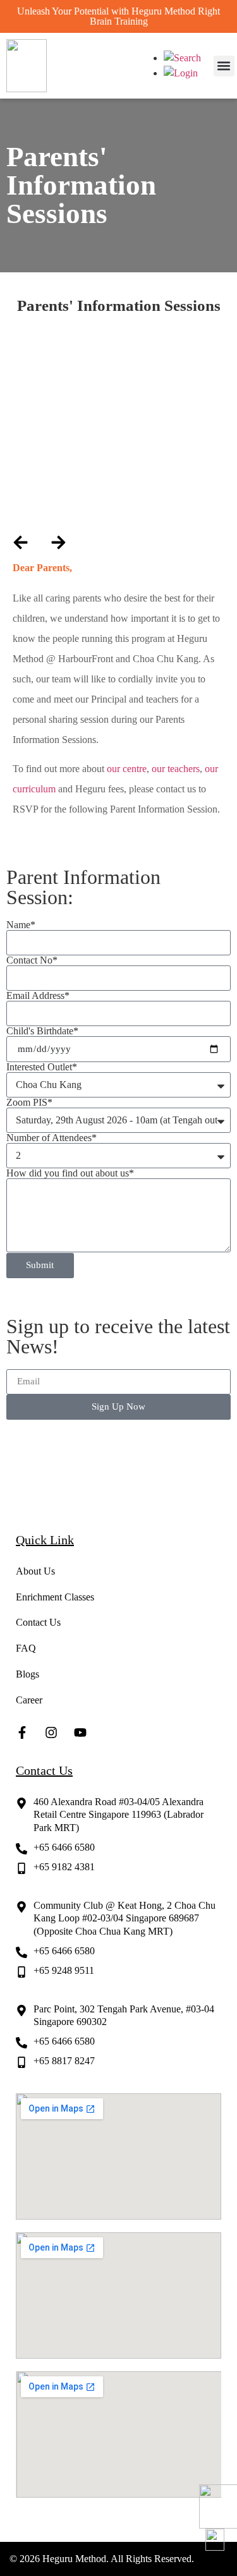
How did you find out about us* (70, 1173)
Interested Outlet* (42, 1067)
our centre (127, 769)
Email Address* (38, 996)
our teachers (176, 769)
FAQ (26, 1648)
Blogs (27, 1674)
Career (29, 1700)
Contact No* (32, 960)
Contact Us (38, 1622)
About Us (35, 1571)
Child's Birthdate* (42, 1031)
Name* (21, 925)
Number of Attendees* (52, 1138)
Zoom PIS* (29, 1103)
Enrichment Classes (55, 1597)
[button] (224, 66)
